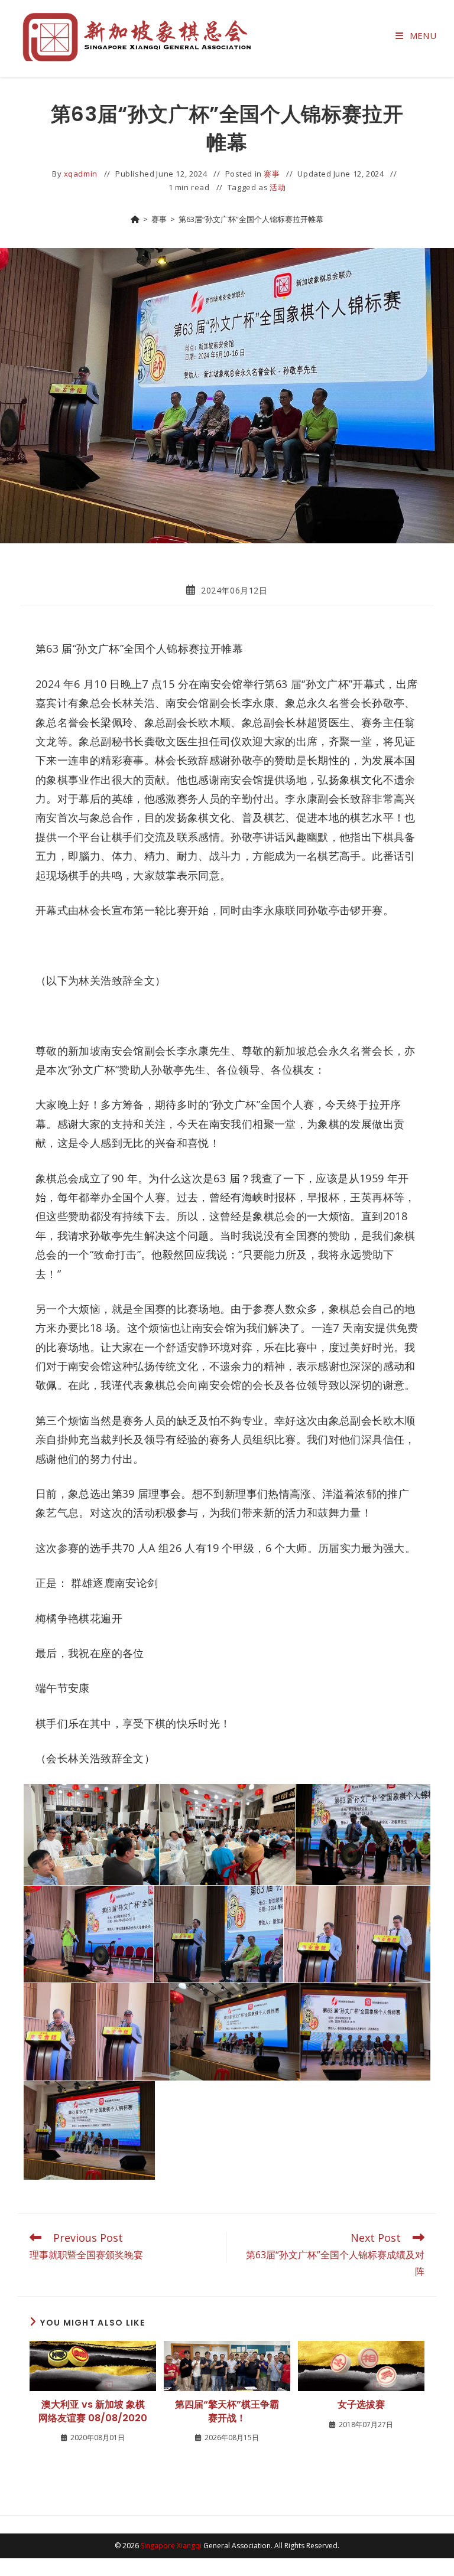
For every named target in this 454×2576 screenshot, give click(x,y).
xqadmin (81, 174)
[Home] (135, 219)
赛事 (272, 174)
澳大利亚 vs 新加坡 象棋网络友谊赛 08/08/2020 (93, 2411)
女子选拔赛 (361, 2405)
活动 (278, 187)
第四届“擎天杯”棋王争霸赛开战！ (227, 2411)
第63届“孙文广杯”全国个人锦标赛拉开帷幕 (251, 219)
